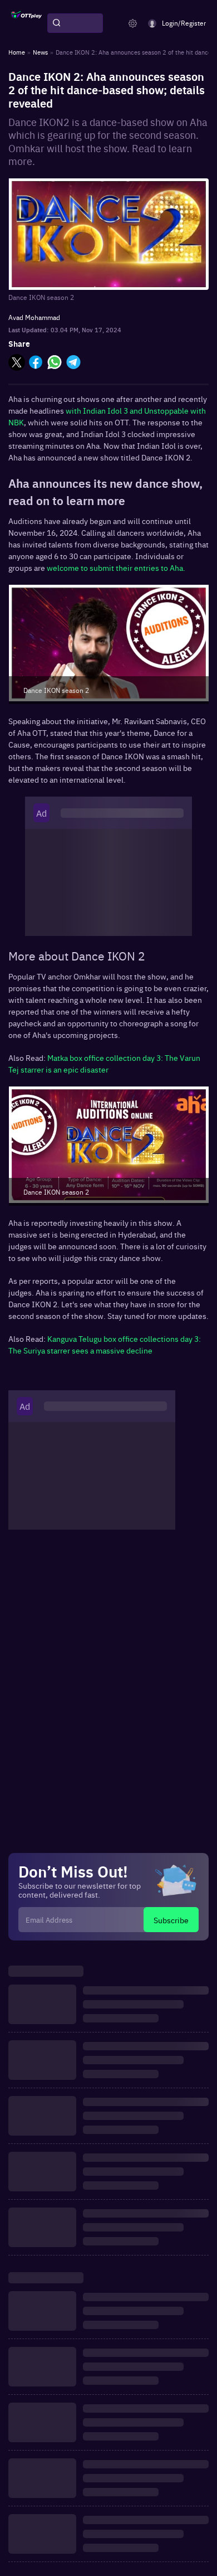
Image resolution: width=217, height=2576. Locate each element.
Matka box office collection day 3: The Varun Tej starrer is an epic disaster (104, 1063)
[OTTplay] (26, 23)
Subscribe (171, 1920)
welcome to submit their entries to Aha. (117, 567)
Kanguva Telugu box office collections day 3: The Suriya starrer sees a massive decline (105, 1344)
